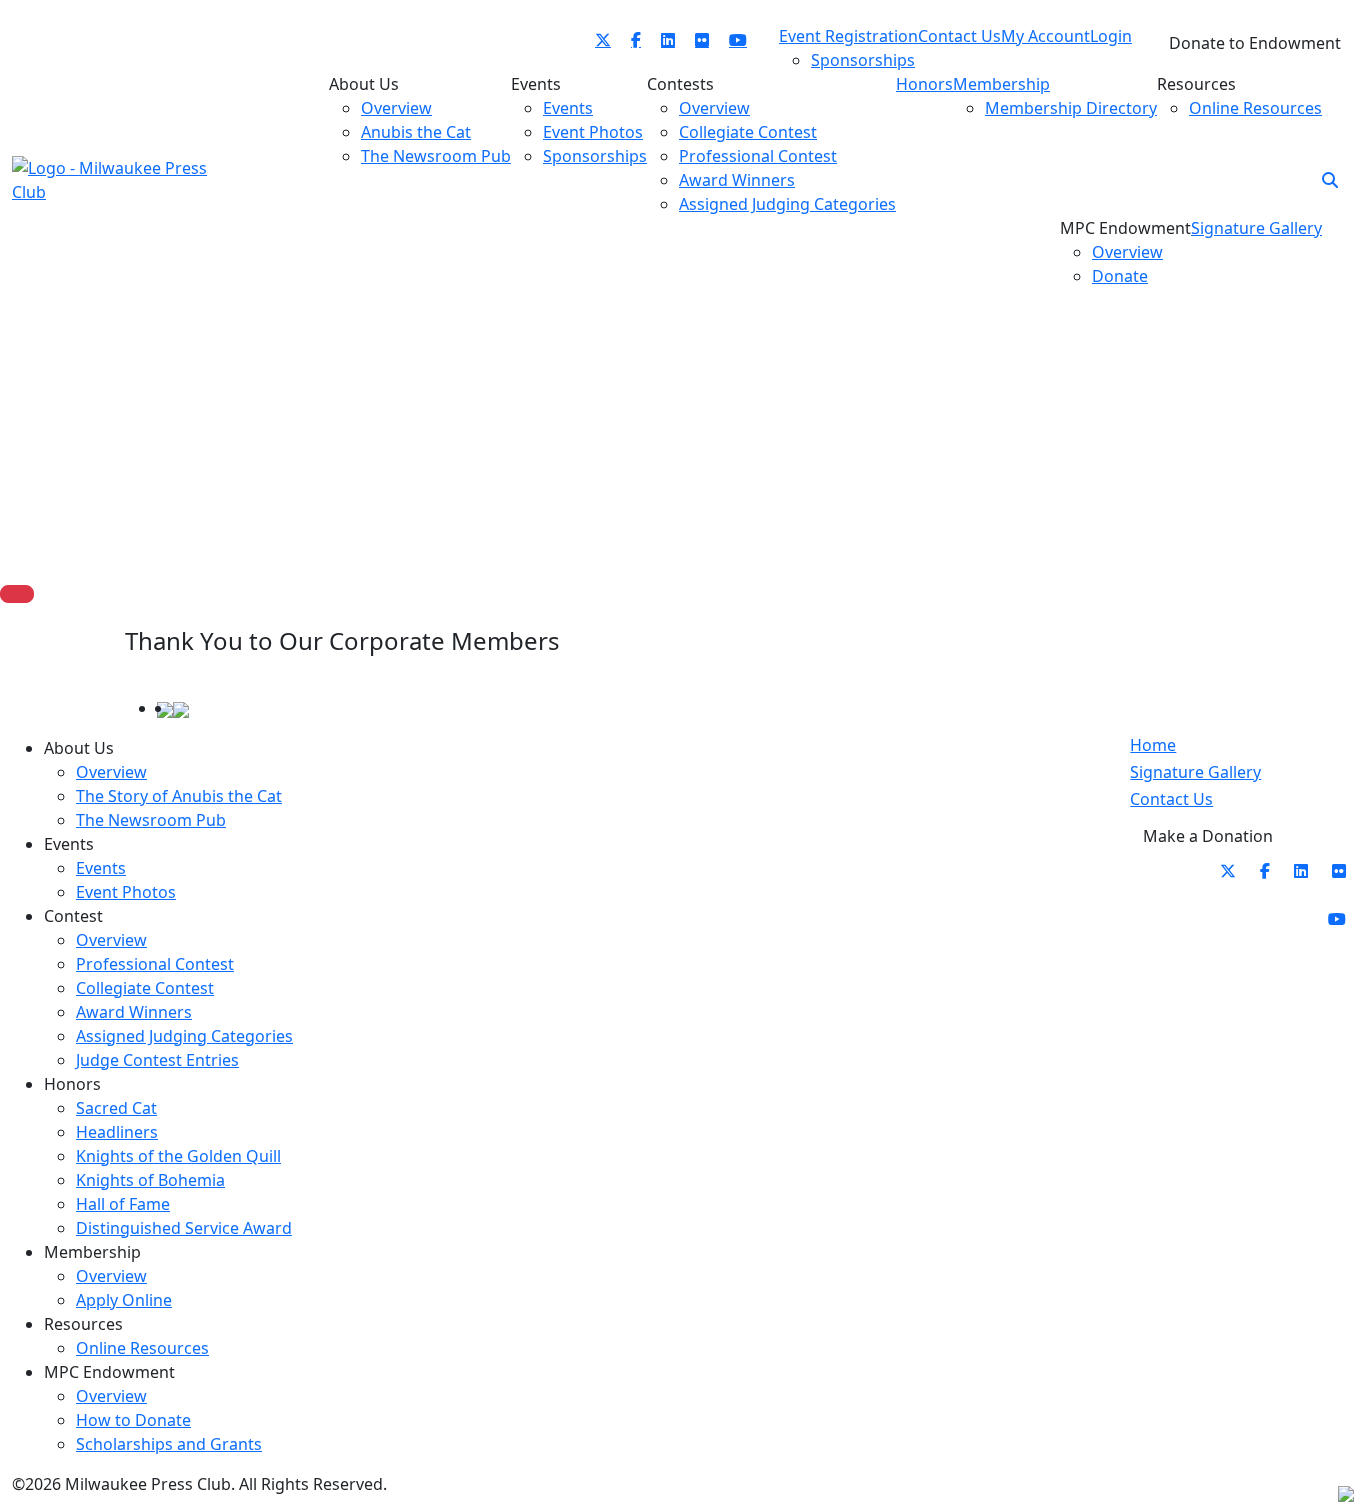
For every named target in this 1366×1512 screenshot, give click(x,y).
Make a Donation (1208, 836)
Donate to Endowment (1255, 43)
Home (1153, 745)
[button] (1330, 180)
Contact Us (1171, 799)
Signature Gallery (1195, 772)
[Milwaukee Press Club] (114, 178)
